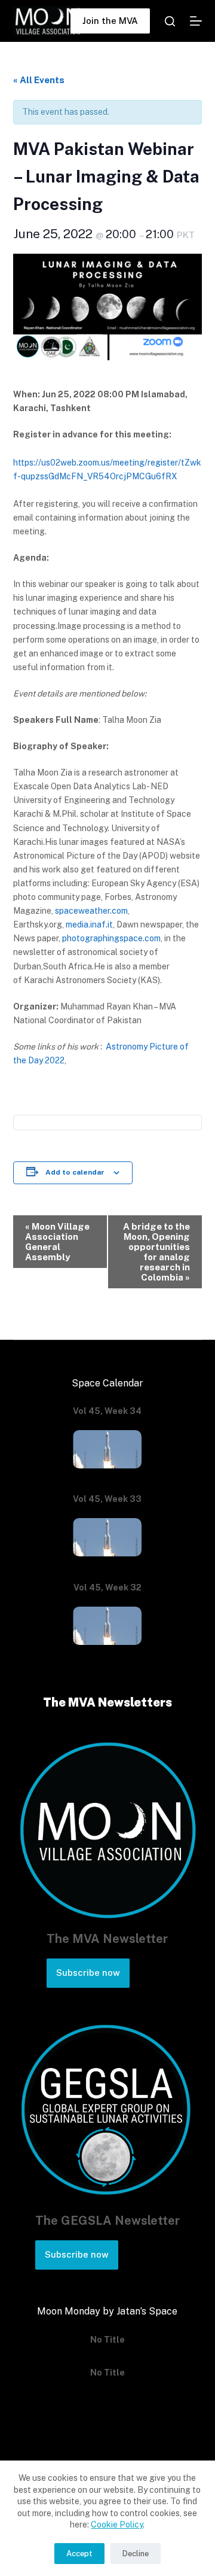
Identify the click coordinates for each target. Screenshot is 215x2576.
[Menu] (196, 21)
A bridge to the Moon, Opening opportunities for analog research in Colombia (156, 1252)
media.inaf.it (89, 924)
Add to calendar (75, 1172)
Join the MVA (110, 21)
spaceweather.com (91, 911)
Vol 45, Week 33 (107, 1499)
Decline (136, 2554)
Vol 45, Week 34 (107, 1411)
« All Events (39, 80)
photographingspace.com (111, 938)
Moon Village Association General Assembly (57, 1242)
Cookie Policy (117, 2525)
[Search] (170, 21)
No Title (107, 2340)
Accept (79, 2554)
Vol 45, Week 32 (107, 1587)
